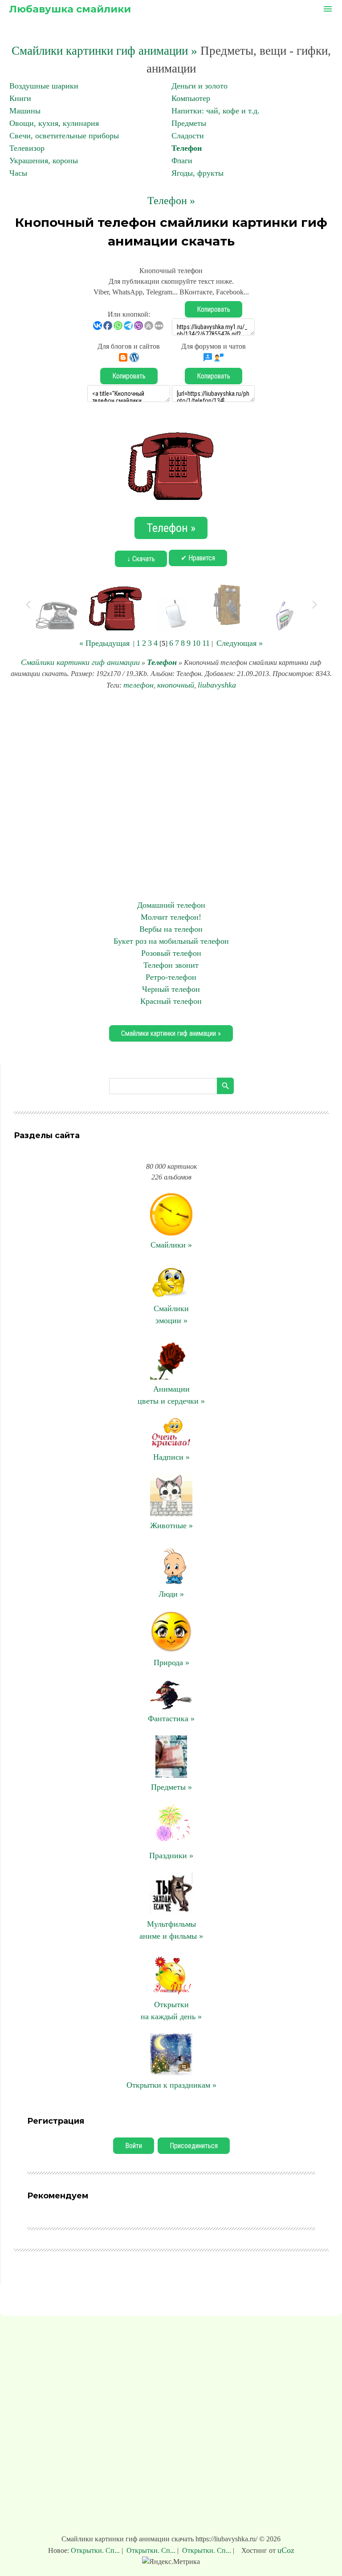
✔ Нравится (198, 558)
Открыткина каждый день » (171, 2010)
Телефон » (171, 201)
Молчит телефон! (171, 917)
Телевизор (27, 148)
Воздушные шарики (44, 86)
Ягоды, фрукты (197, 173)
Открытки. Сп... (96, 2550)
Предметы (189, 123)
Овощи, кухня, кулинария (54, 123)
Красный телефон (171, 1001)
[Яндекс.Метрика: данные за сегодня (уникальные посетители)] (171, 2562)
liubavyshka (217, 685)
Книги (20, 98)
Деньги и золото (199, 86)
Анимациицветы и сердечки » (171, 1395)
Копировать (214, 309)
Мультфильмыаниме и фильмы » (171, 1930)
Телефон (187, 148)
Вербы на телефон (171, 929)
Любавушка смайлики (70, 9)
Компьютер (191, 98)
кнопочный (176, 685)
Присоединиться (194, 2146)
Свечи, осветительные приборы (64, 136)
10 (196, 643)
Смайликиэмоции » (171, 1314)
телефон (138, 685)
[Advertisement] (171, 795)
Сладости (188, 136)
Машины (25, 111)
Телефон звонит (171, 965)
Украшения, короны (44, 161)
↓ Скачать (141, 559)
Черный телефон (171, 989)
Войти (134, 2146)
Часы (18, 173)
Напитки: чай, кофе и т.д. (216, 111)
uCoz (286, 2550)
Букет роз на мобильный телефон (171, 941)
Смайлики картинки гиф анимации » (104, 51)
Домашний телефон (171, 905)
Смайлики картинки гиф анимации (80, 662)
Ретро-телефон (171, 977)
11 (206, 643)
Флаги (182, 161)
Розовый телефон (171, 953)
